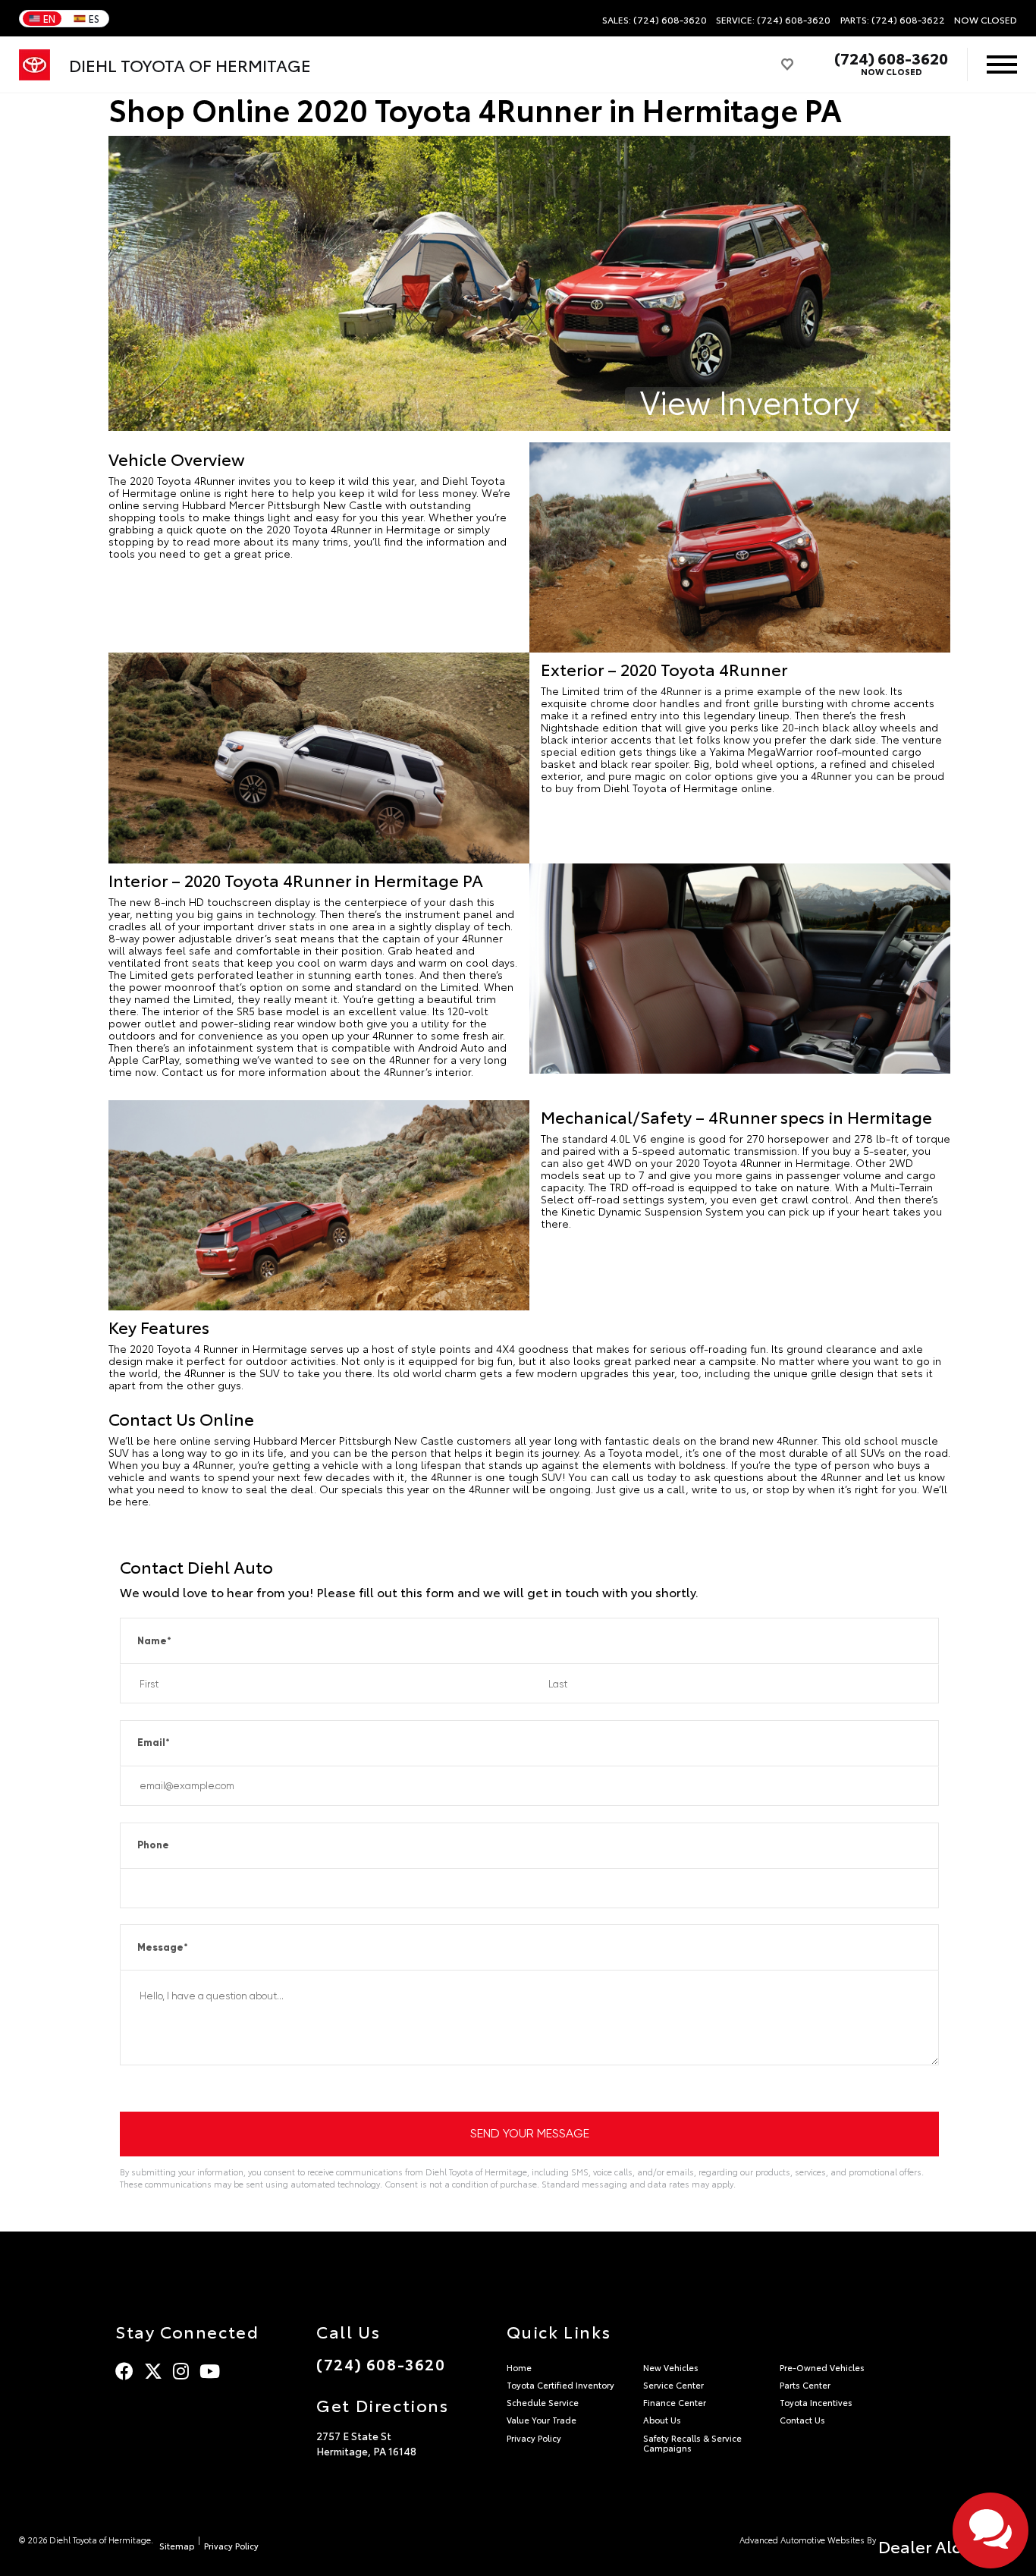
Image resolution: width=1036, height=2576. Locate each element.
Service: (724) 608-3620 (773, 20)
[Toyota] (35, 65)
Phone (153, 1845)
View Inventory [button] (750, 401)
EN (49, 18)
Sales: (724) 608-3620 (655, 20)
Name (154, 1641)
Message (163, 1947)
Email (154, 1742)
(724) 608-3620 (891, 58)
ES (94, 18)
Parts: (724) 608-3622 (893, 20)
